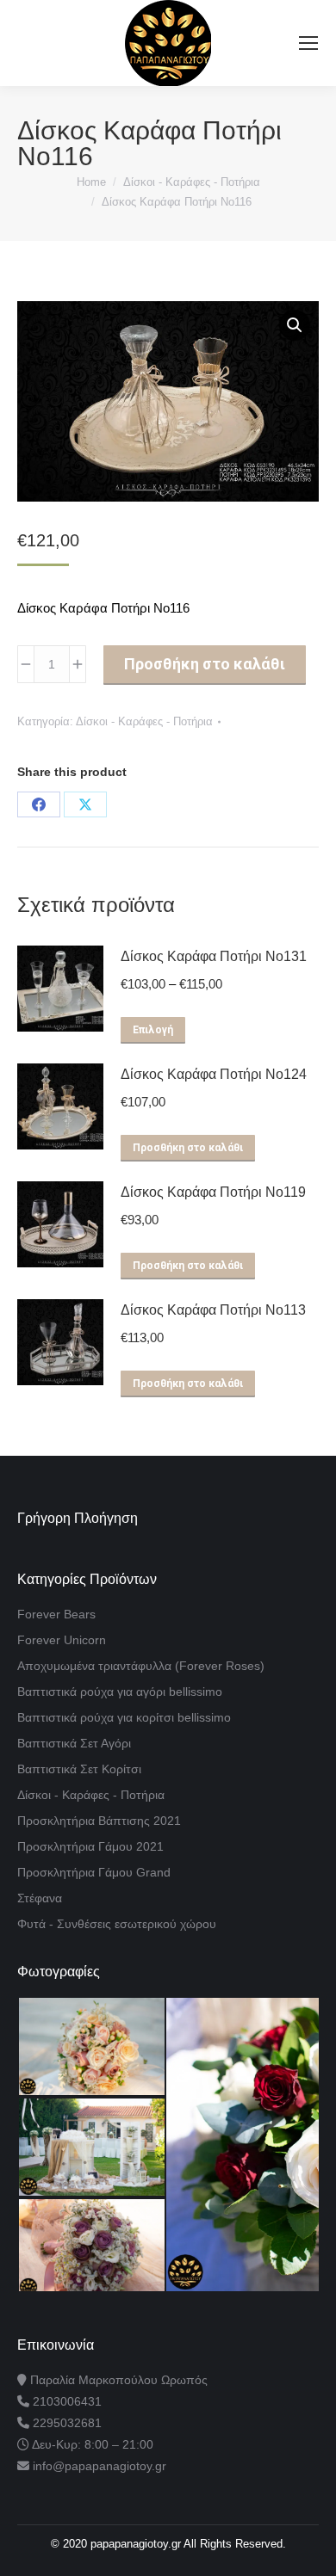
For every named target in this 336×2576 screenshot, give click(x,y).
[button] (295, 325)
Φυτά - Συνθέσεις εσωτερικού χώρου (117, 1924)
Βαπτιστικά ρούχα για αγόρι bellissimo (120, 1692)
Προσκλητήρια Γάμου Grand (94, 1872)
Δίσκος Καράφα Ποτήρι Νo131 (214, 956)
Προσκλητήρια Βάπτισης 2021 (99, 1821)
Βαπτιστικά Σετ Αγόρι (74, 1743)
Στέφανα (40, 1898)
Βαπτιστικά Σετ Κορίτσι (79, 1769)
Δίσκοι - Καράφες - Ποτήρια (144, 721)
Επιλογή (153, 1030)
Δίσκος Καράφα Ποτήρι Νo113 (213, 1310)
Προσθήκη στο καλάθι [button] (188, 1148)
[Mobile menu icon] (308, 43)
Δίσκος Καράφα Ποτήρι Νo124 (214, 1074)
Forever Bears (56, 1614)
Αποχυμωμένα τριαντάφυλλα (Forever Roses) (141, 1666)
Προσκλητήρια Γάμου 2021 (90, 1846)
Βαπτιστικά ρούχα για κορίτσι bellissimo (124, 1717)
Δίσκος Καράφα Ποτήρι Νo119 (213, 1192)
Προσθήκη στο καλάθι (205, 664)
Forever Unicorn (62, 1640)
